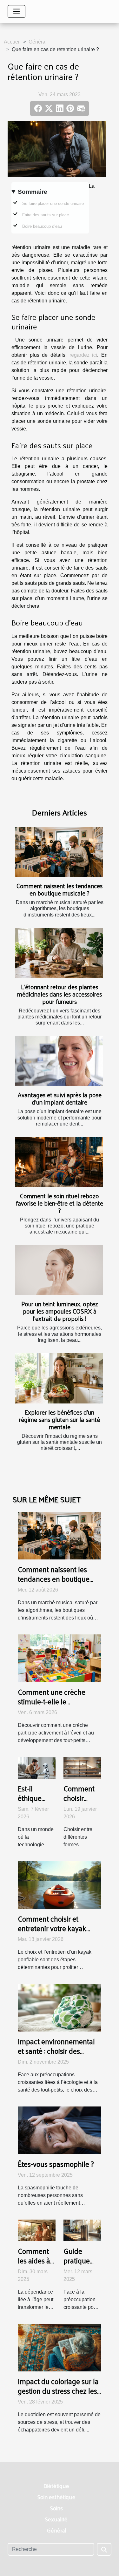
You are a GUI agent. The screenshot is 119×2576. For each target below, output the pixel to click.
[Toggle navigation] (17, 11)
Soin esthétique (56, 2497)
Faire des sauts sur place (46, 215)
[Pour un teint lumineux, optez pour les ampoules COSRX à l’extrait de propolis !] (59, 1270)
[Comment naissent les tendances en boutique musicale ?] (59, 852)
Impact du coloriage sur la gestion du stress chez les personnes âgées (58, 2391)
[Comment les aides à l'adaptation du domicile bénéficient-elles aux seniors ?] (37, 2230)
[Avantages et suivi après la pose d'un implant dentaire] (59, 1061)
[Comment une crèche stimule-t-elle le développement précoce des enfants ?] (60, 1658)
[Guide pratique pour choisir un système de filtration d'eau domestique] (82, 2230)
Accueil (12, 42)
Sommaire (33, 192)
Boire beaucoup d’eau (42, 226)
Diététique (56, 2486)
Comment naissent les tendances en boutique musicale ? (60, 889)
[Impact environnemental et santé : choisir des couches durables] (60, 2007)
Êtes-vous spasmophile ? (56, 2164)
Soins (56, 2508)
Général (38, 42)
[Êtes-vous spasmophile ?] (60, 2130)
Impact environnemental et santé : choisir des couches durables (56, 2051)
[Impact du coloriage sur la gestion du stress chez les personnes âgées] (60, 2347)
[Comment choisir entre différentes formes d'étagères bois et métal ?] (82, 1767)
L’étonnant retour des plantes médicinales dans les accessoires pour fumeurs (60, 994)
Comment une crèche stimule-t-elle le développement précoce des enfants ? (56, 1706)
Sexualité (56, 2519)
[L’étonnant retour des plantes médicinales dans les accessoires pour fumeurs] (59, 953)
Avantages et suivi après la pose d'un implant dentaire (60, 1098)
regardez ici (83, 355)
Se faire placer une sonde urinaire (53, 203)
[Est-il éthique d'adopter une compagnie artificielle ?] (37, 1767)
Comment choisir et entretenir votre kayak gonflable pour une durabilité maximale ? (52, 1933)
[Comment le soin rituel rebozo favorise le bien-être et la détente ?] (59, 1162)
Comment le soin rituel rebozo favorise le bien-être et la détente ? (60, 1203)
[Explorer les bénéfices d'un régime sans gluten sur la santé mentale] (59, 1378)
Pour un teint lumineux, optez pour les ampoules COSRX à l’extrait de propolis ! (60, 1311)
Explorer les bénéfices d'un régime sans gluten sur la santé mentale (60, 1419)
